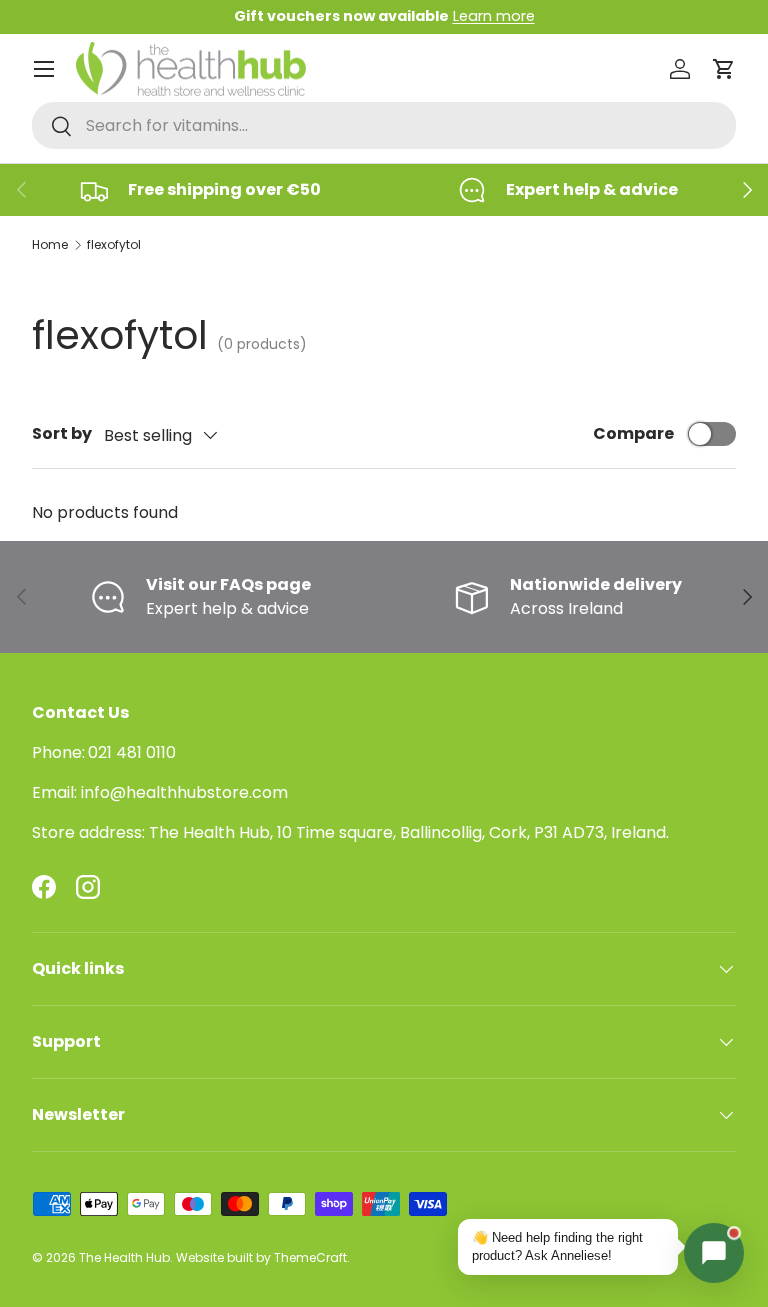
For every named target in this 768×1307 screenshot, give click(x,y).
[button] (724, 69)
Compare (633, 433)
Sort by (62, 433)
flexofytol (114, 244)
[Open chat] (714, 1253)
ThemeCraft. (312, 1257)
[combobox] (384, 125)
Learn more (494, 16)
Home (50, 244)
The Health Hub (124, 1257)
